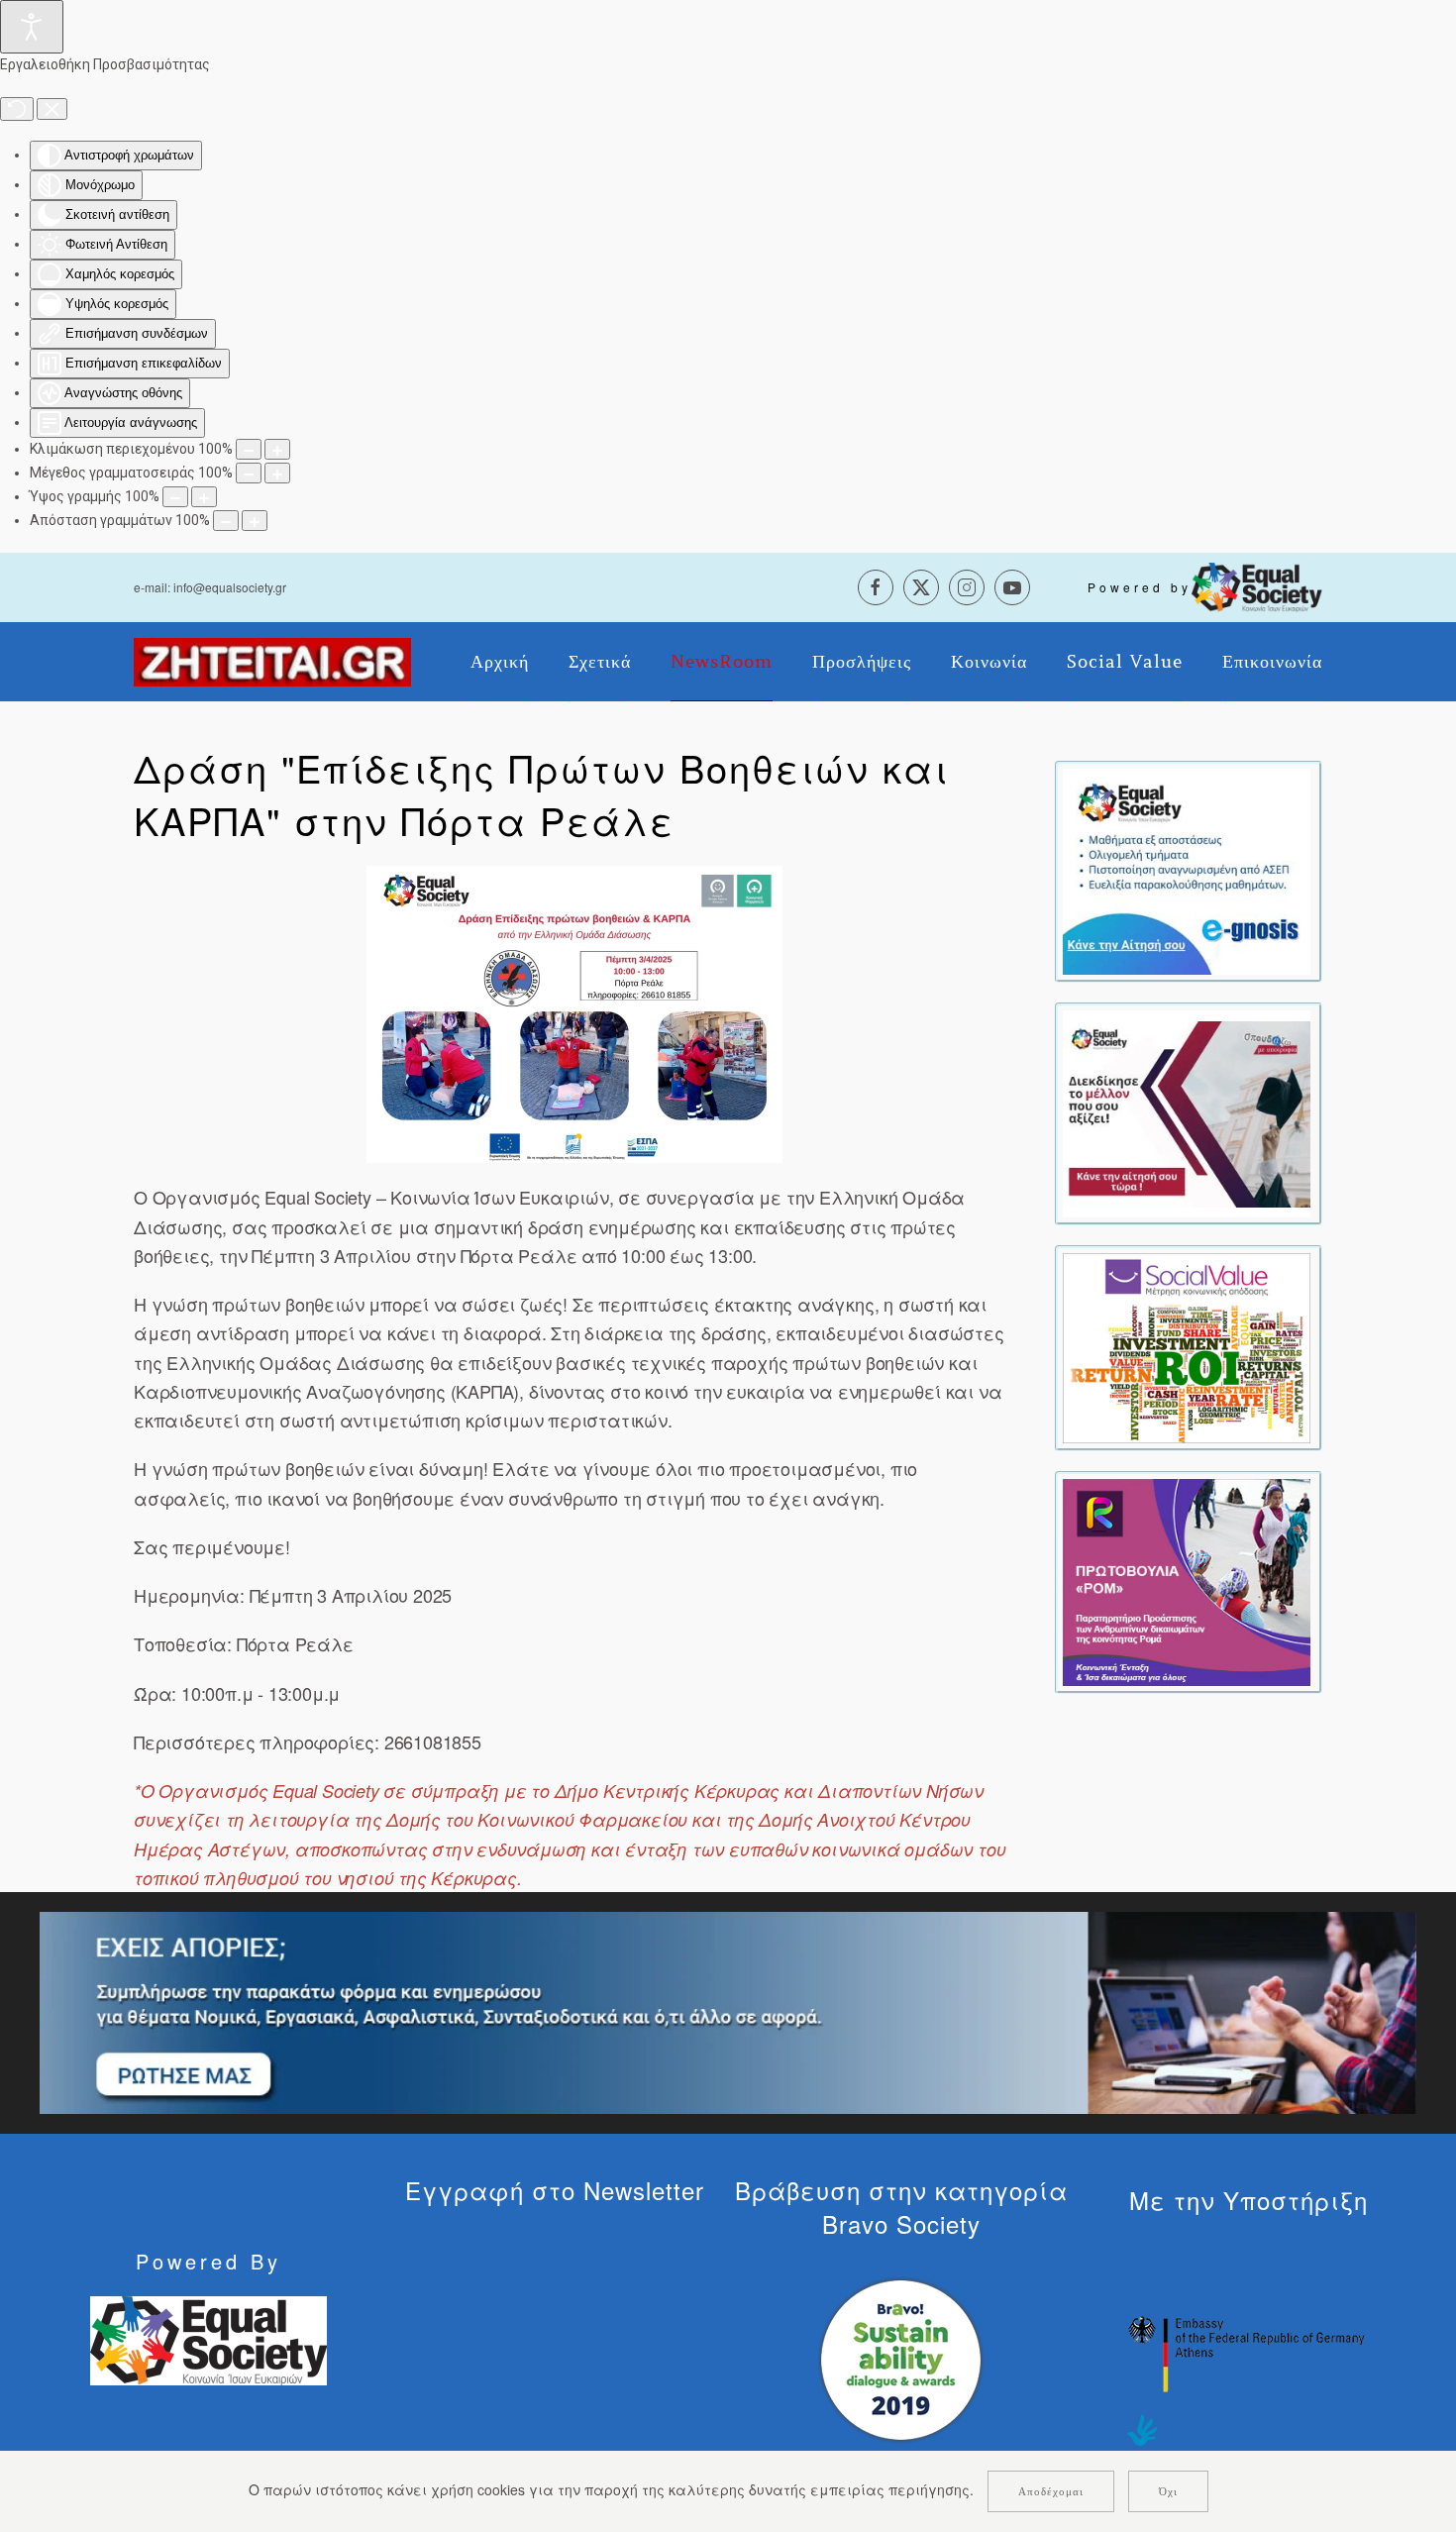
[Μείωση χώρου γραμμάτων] (226, 521)
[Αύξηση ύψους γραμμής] (204, 497)
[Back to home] (272, 662)
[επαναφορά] (17, 109)
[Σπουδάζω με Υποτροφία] (1187, 1111)
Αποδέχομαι (1051, 2491)
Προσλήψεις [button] (862, 662)
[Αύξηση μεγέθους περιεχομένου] (277, 449)
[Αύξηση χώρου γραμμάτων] (255, 521)
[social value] (1187, 1346)
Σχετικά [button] (600, 662)
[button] (574, 1014)
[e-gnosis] (1187, 870)
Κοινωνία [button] (989, 662)
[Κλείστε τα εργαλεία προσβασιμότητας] (52, 109)
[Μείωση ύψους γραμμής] (175, 497)
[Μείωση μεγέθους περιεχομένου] (249, 449)
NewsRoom (722, 662)
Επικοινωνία (1272, 662)
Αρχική (500, 662)
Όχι (1168, 2491)
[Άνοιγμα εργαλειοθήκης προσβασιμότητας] (32, 27)
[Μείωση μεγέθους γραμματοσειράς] (249, 473)
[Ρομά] (1187, 1580)
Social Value (1125, 662)
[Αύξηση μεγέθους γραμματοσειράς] (277, 473)
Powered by (1140, 587)
